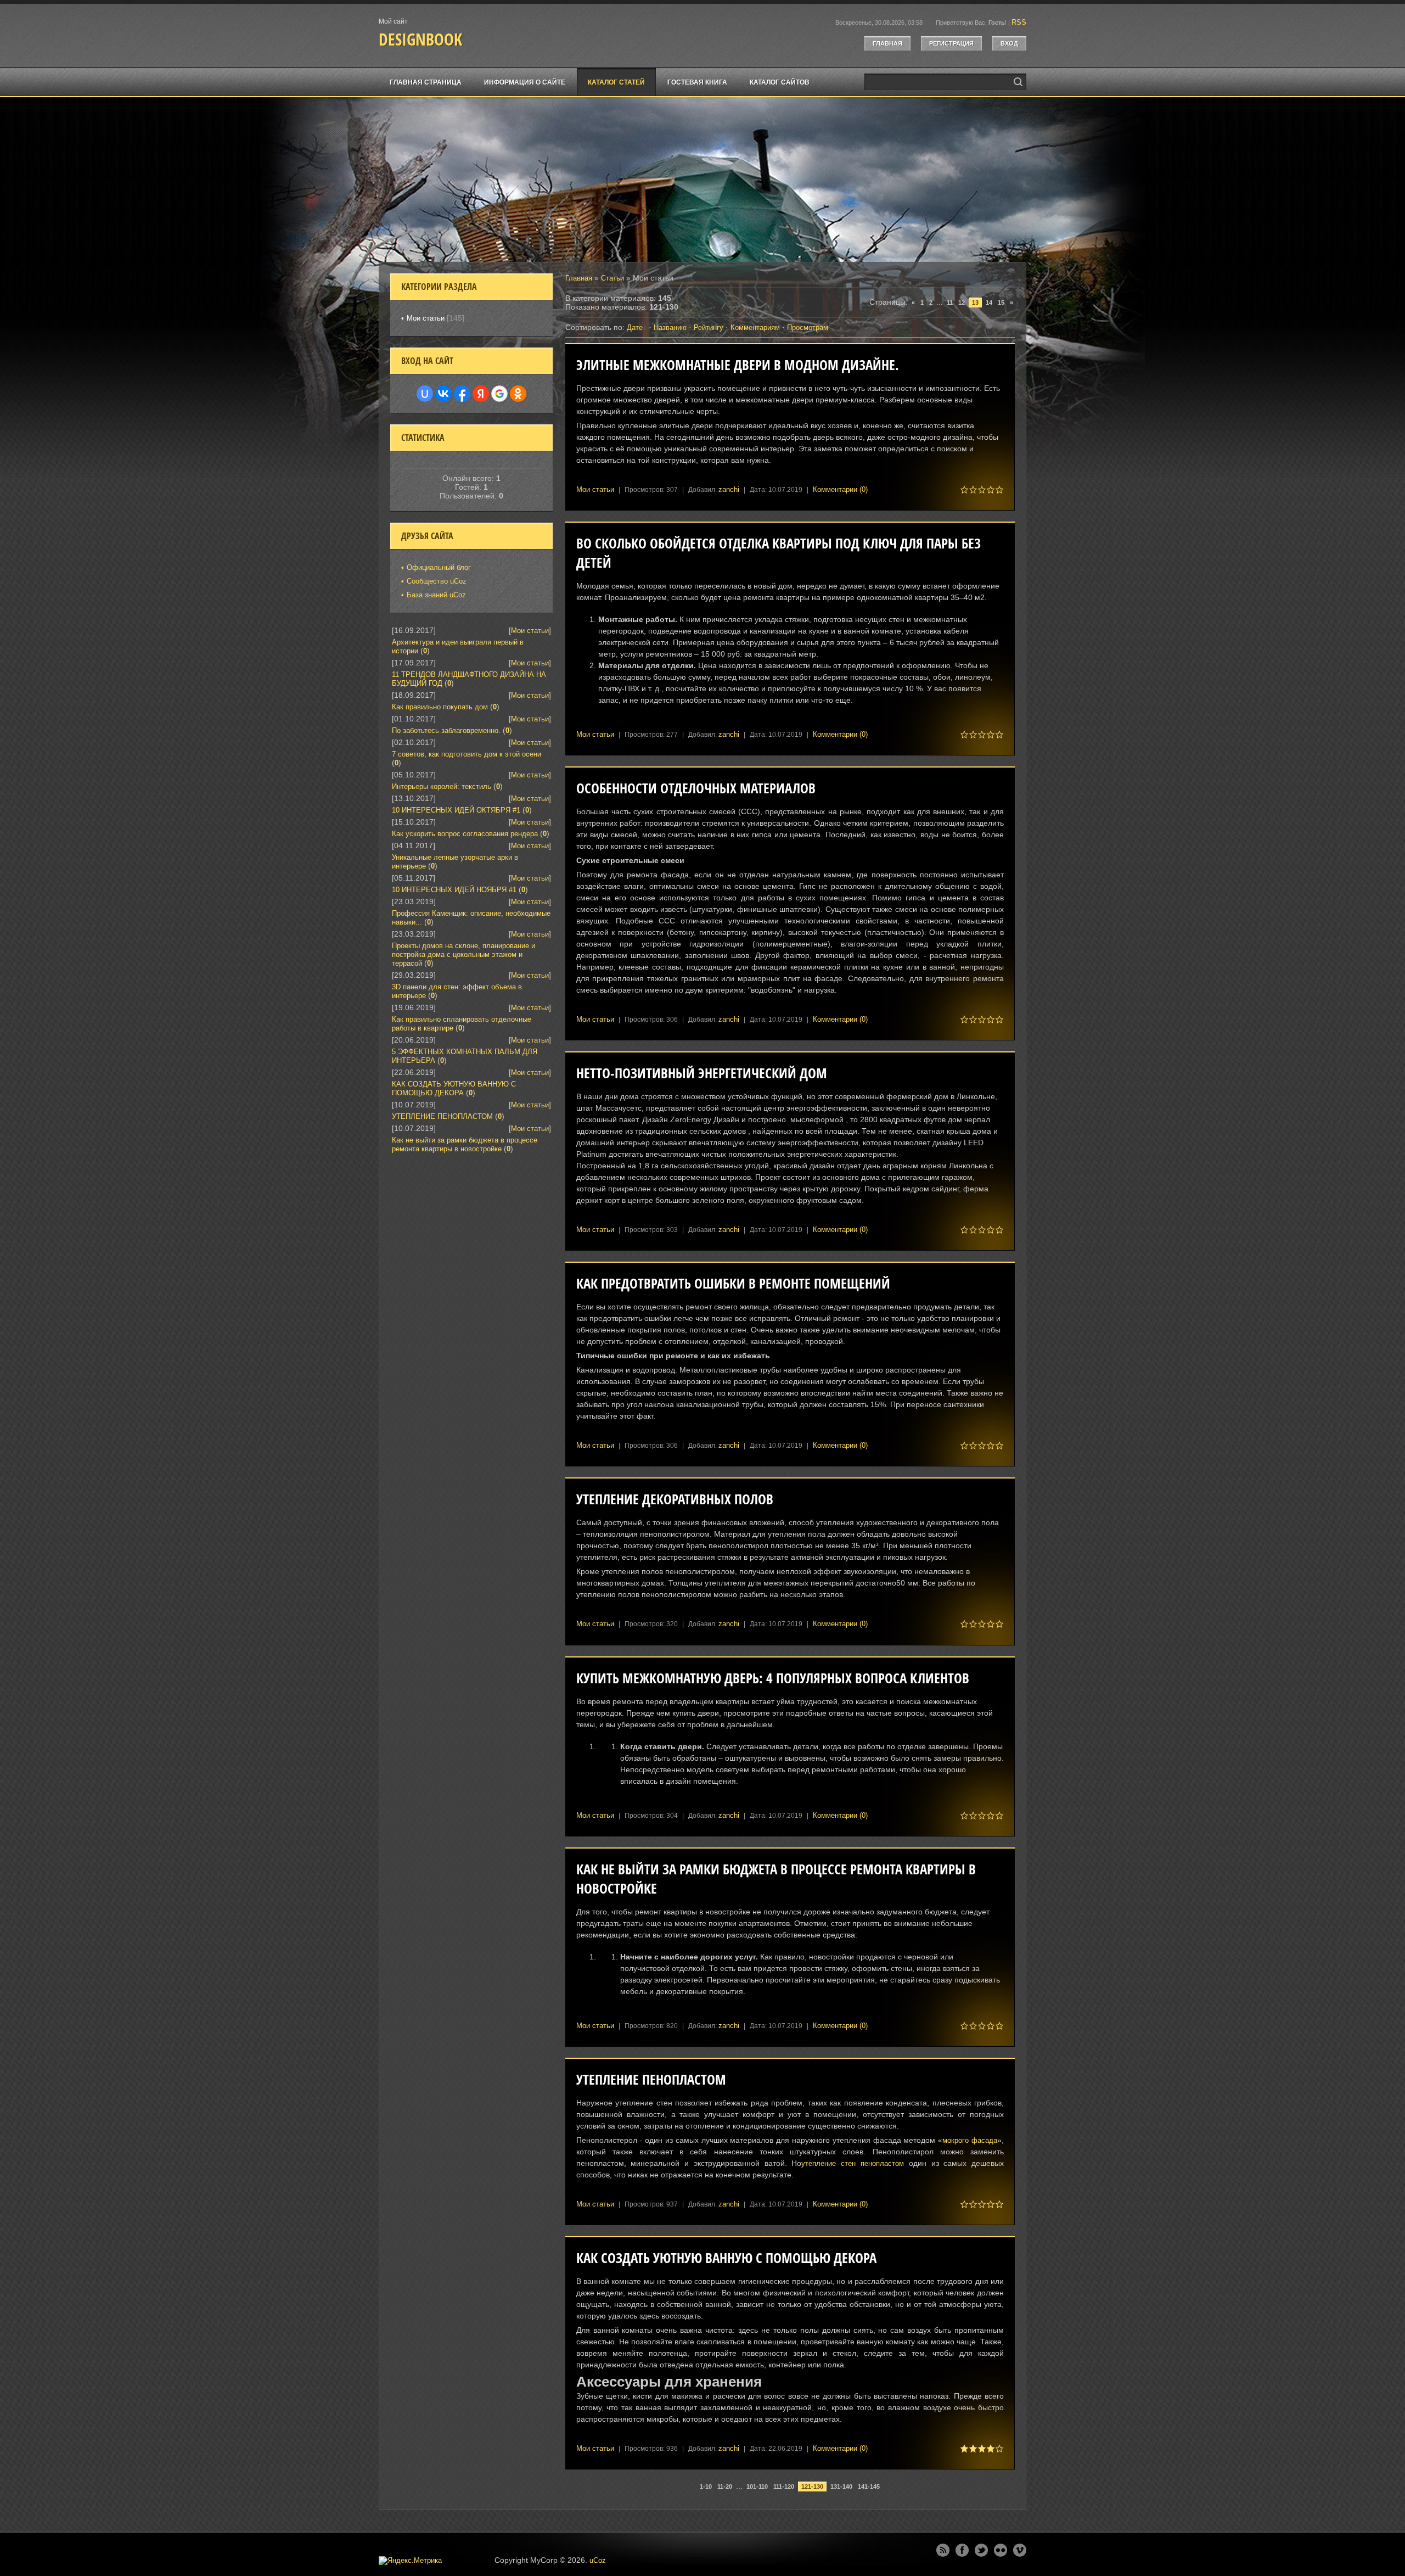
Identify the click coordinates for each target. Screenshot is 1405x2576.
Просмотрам (808, 327)
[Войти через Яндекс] (481, 394)
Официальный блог (439, 567)
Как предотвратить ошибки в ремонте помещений (733, 1283)
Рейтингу (709, 327)
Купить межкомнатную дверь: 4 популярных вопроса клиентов (773, 1678)
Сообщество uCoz (437, 581)
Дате (635, 327)
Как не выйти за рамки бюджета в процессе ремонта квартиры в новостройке (465, 1144)
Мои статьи (595, 489)
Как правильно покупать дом (440, 707)
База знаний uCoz (436, 595)
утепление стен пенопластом (853, 2163)
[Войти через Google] (499, 394)
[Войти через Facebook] (462, 394)
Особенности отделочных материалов (696, 788)
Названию (670, 327)
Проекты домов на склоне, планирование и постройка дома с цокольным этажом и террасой (463, 954)
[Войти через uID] (425, 394)
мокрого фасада (970, 2140)
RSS (1019, 22)
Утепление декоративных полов (675, 1499)
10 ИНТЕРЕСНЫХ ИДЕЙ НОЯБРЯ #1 (454, 890)
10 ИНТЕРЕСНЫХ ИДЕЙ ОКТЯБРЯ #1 (456, 810)
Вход (1009, 43)
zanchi (729, 489)
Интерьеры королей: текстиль (442, 786)
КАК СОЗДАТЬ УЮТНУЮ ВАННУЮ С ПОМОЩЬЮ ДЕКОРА (726, 2258)
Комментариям (755, 327)
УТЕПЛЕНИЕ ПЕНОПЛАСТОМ (651, 2079)
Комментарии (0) (840, 489)
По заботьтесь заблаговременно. (446, 730)
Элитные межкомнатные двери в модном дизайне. (738, 365)
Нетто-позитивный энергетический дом (702, 1073)
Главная (887, 43)
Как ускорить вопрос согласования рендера (465, 834)
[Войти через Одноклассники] (518, 394)
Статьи (612, 278)
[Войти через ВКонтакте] (443, 394)
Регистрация (951, 43)
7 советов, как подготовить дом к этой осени (467, 754)
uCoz (598, 2560)
